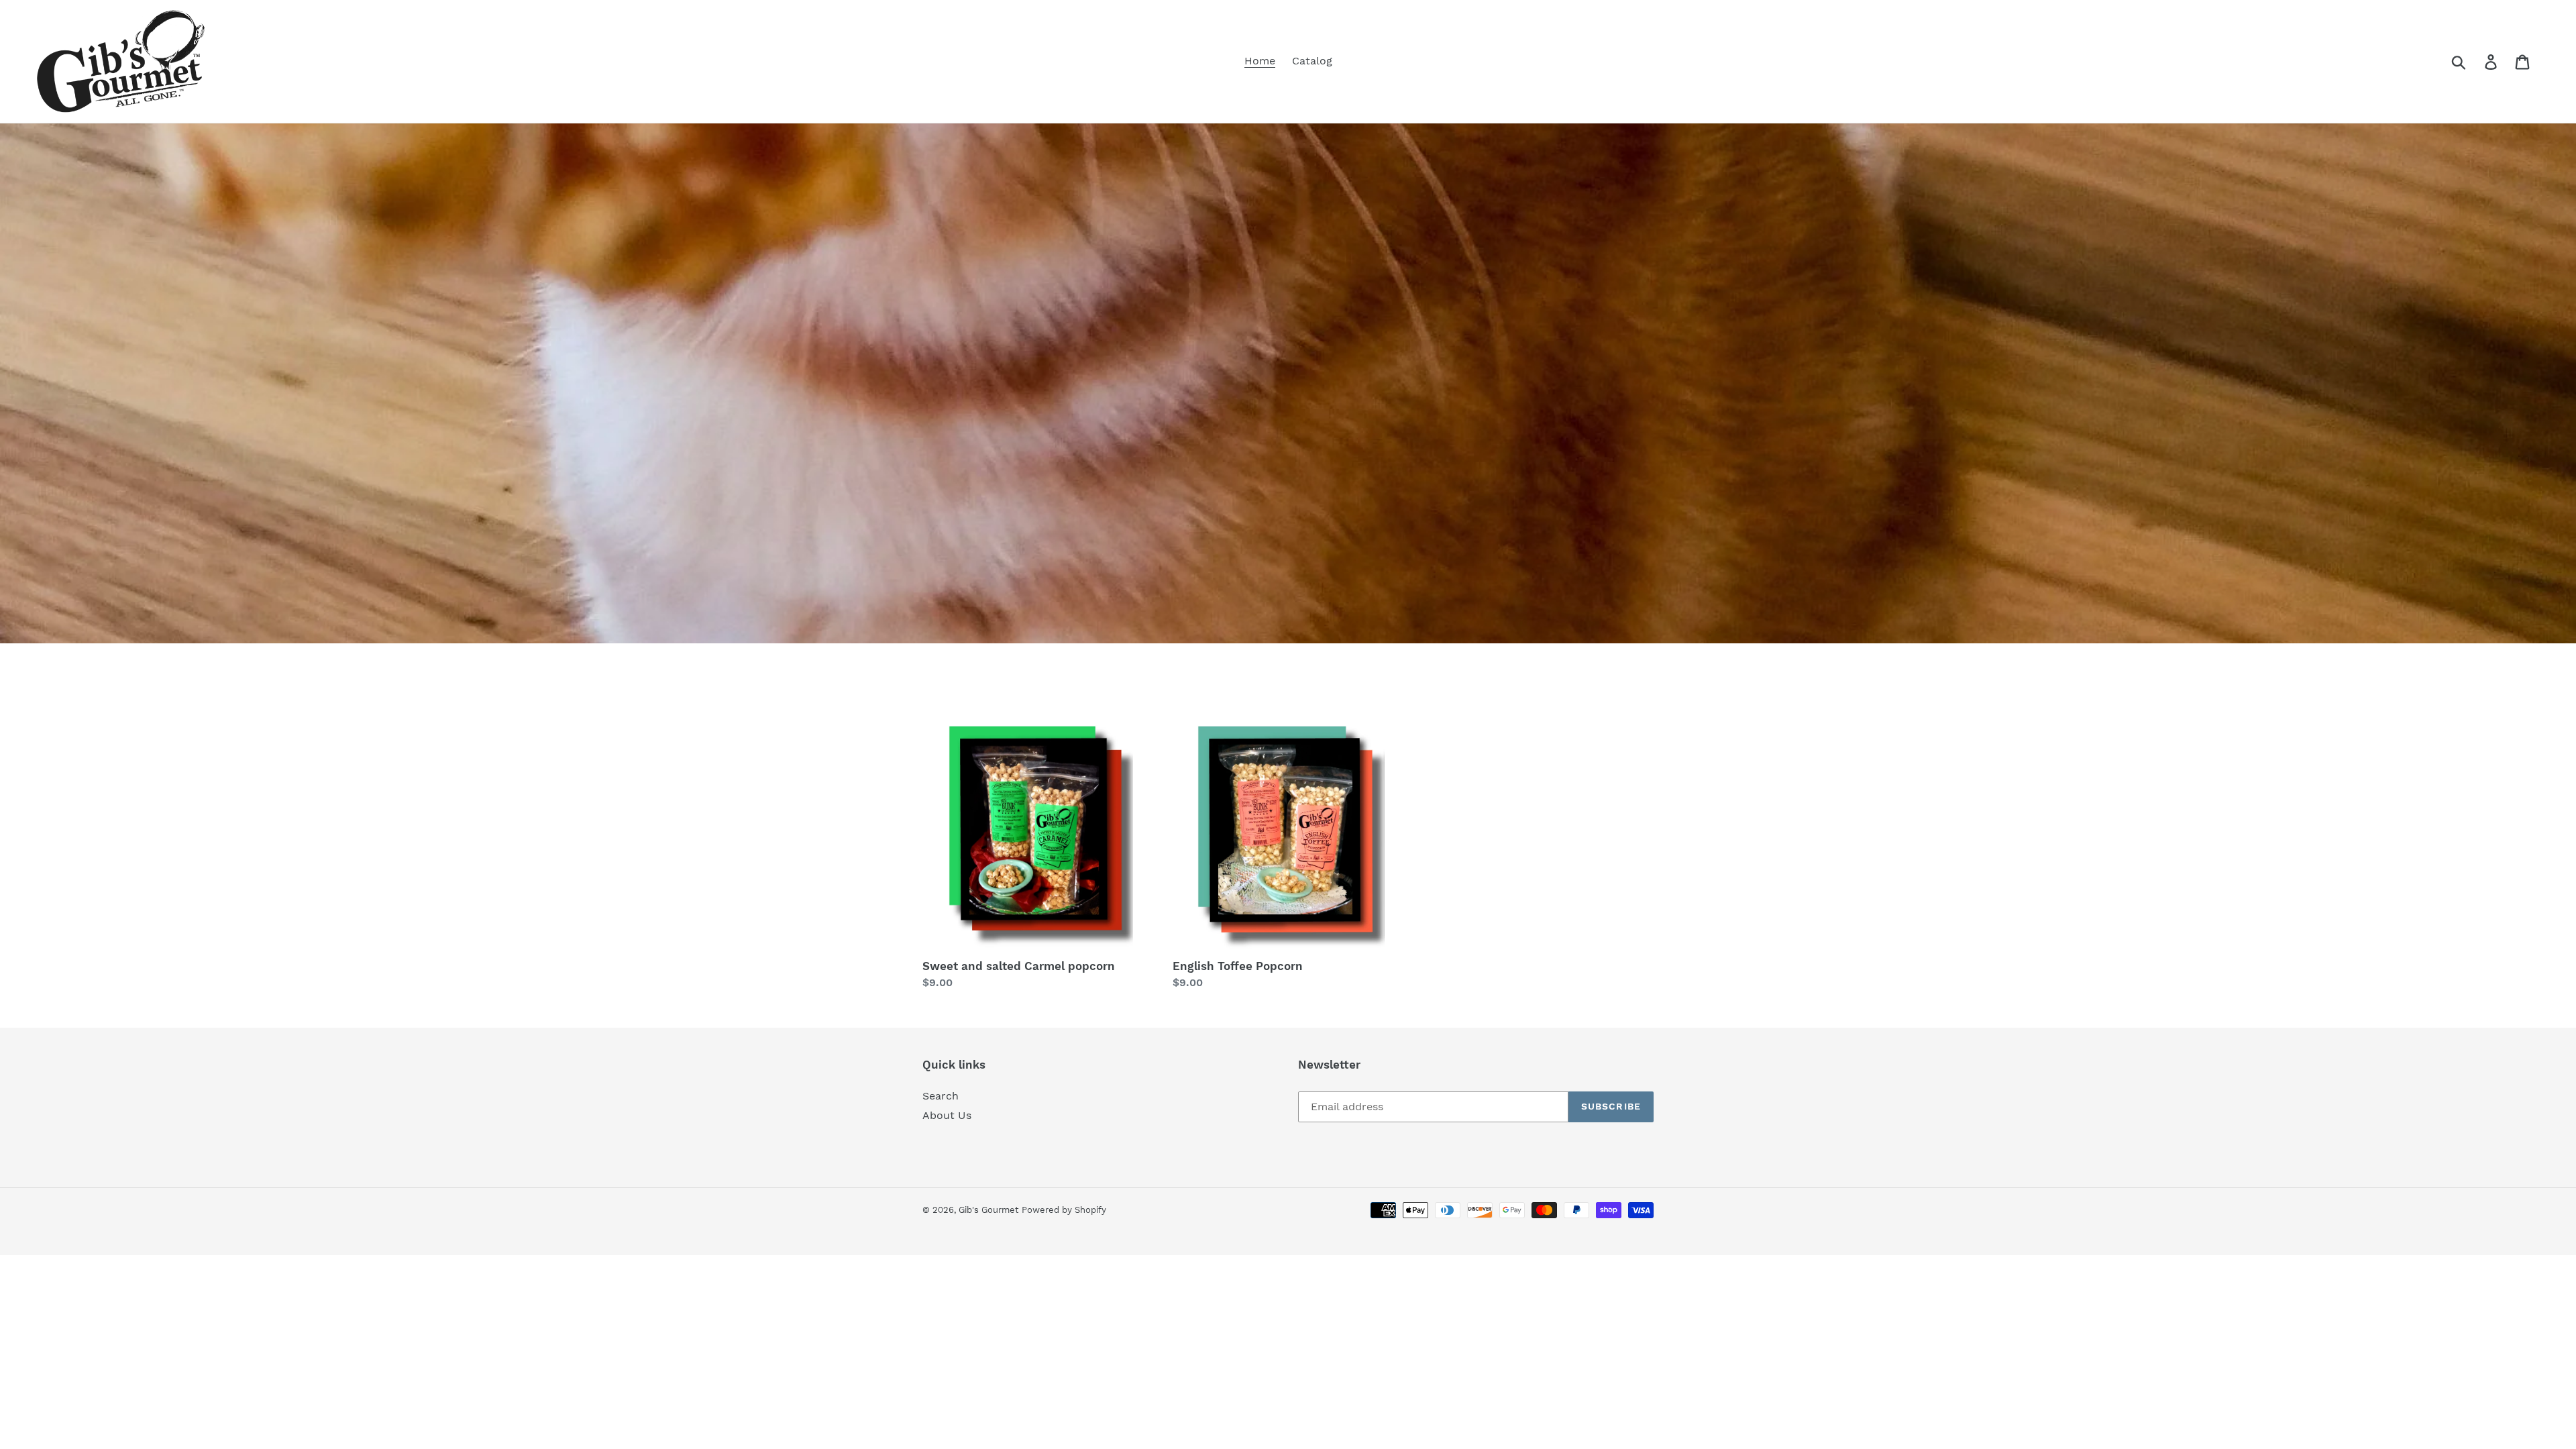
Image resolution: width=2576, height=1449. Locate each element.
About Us (947, 1115)
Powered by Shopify (1064, 1210)
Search (941, 1096)
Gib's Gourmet (988, 1210)
